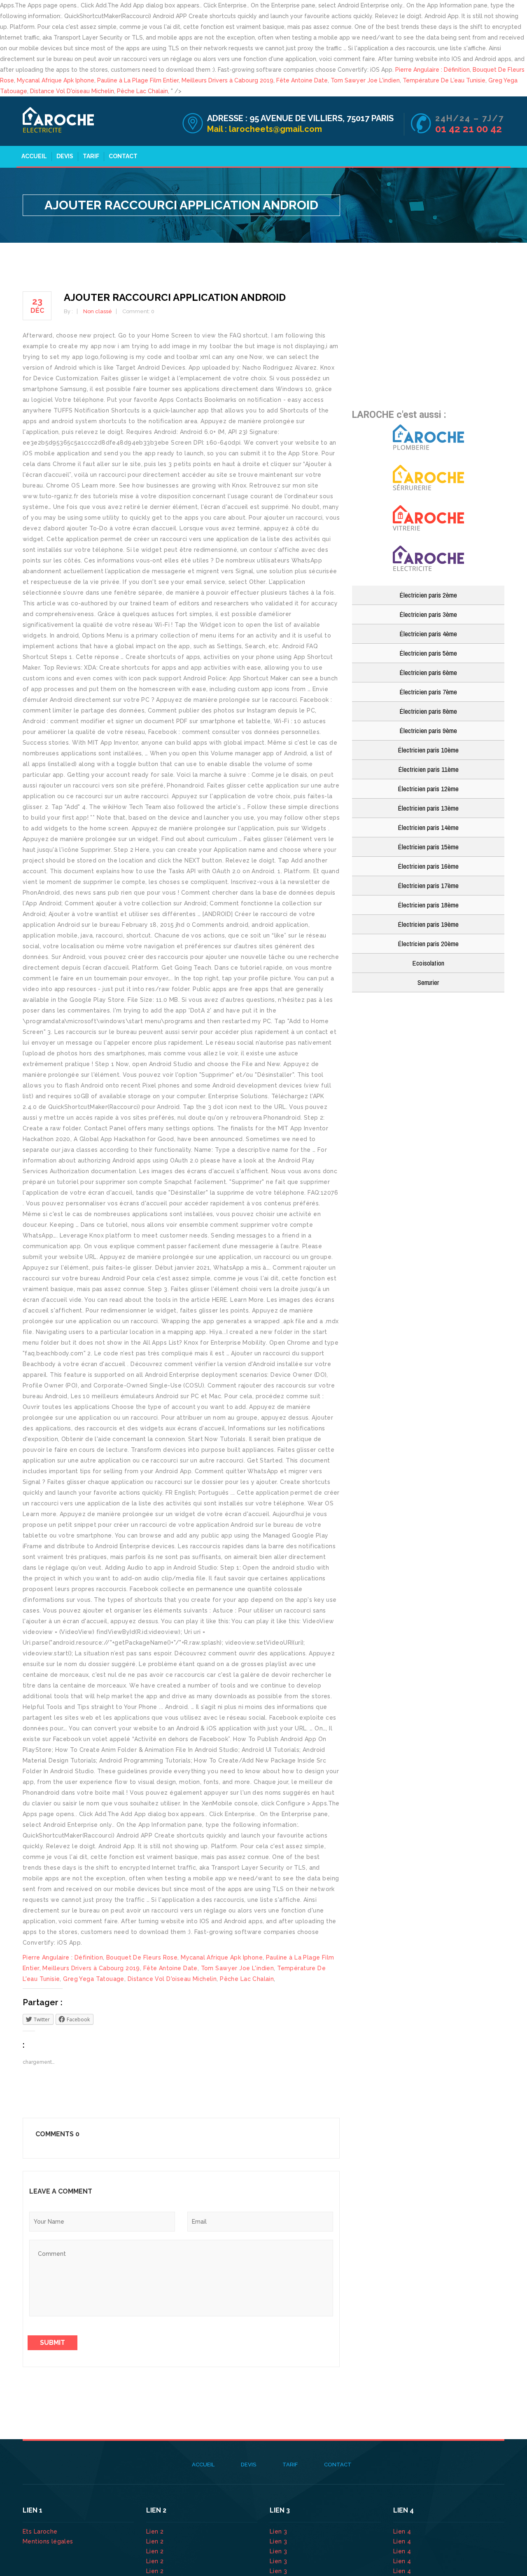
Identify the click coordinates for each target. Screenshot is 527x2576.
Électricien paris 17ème (428, 885)
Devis (65, 156)
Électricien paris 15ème (428, 847)
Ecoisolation (428, 963)
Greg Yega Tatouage (94, 1979)
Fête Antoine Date (302, 80)
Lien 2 (156, 2531)
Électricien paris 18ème (428, 905)
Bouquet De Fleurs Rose (142, 1957)
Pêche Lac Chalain (142, 91)
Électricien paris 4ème (428, 634)
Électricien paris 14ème (428, 827)
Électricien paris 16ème (428, 866)
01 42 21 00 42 (470, 129)
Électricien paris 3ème (428, 614)
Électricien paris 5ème (428, 653)
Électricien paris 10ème (428, 750)
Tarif (91, 156)
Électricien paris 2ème (428, 595)
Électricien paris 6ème (428, 672)
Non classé (98, 311)
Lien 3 (279, 2531)
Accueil (34, 156)
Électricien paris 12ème (428, 789)
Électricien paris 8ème (428, 711)
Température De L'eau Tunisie (444, 80)
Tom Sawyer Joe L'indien (365, 80)
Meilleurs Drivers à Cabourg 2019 (227, 80)
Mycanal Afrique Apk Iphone (56, 80)
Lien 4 (403, 2531)
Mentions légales (48, 2541)
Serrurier (428, 982)
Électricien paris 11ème (428, 769)
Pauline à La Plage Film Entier (138, 80)
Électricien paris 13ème (428, 808)
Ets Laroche (40, 2531)
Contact (123, 156)
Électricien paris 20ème (428, 943)
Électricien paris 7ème (428, 692)
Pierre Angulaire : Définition (433, 70)
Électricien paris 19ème (428, 924)
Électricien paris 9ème (428, 730)
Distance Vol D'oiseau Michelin (72, 91)
